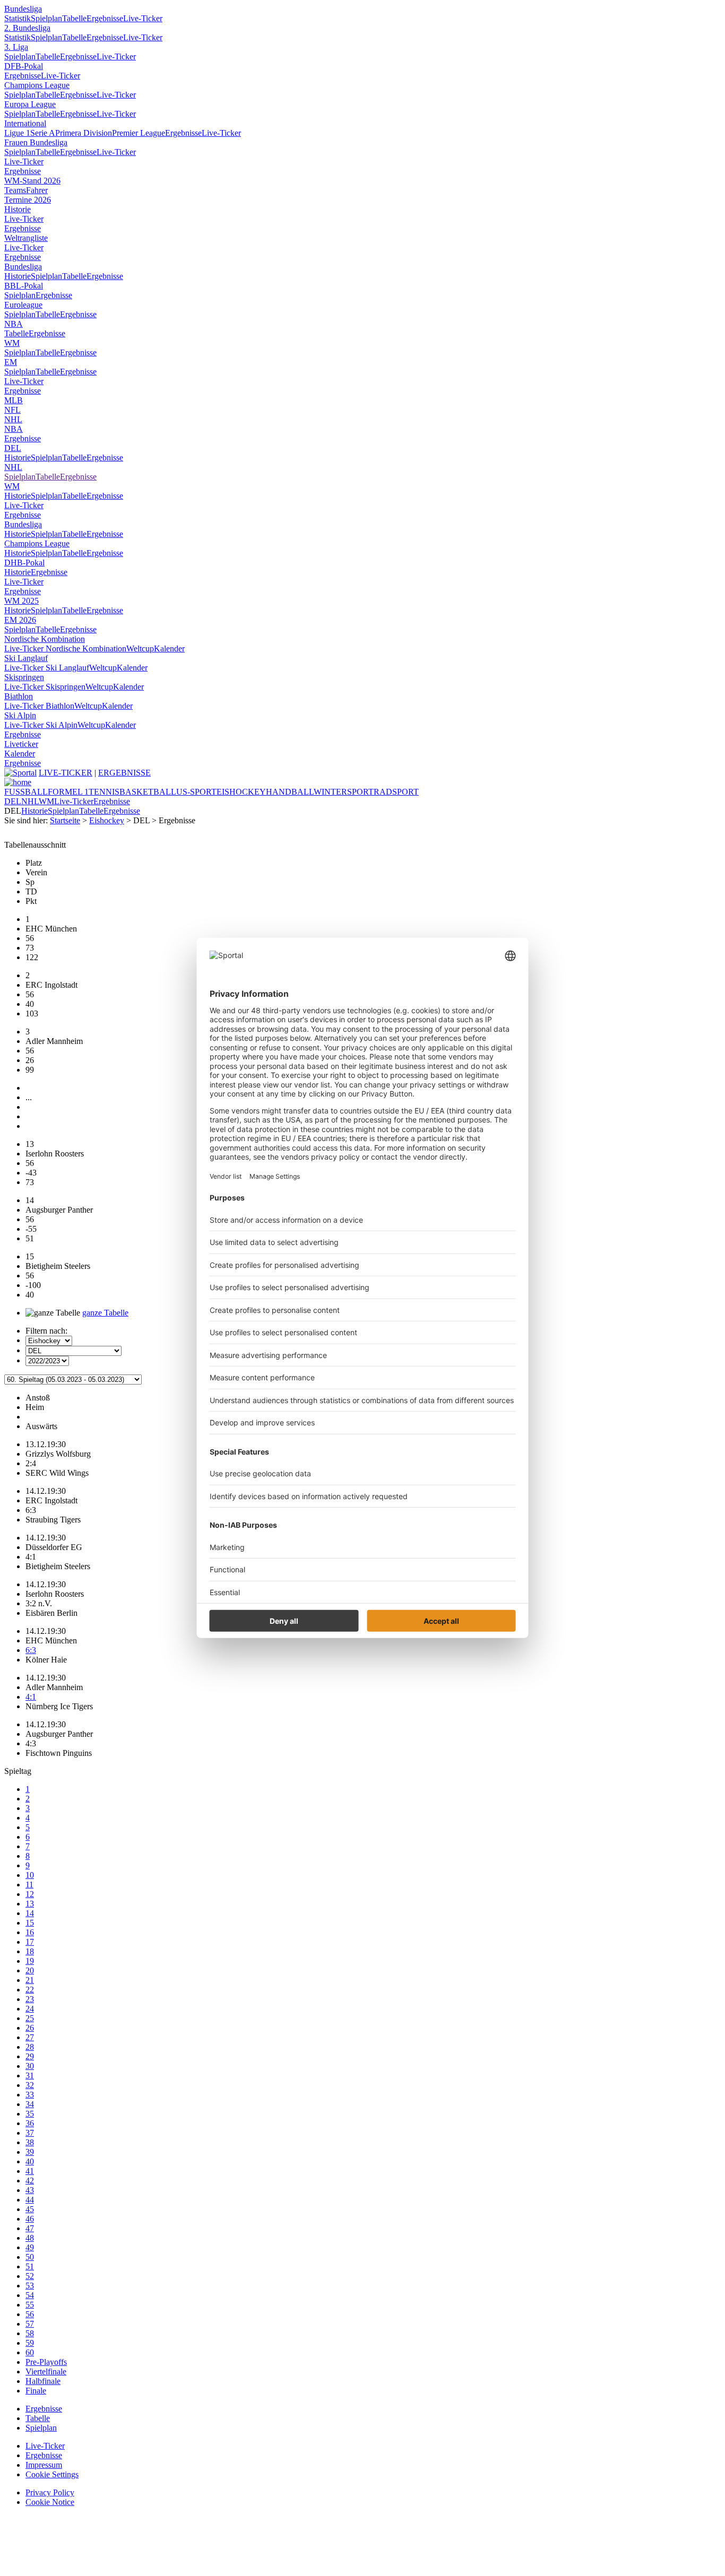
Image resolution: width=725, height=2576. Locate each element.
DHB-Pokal (24, 563)
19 (30, 1961)
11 (29, 1885)
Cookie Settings (52, 2474)
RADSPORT (396, 792)
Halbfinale (43, 2381)
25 (30, 2018)
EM (11, 362)
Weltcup (140, 649)
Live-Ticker (143, 18)
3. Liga (16, 47)
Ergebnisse (105, 18)
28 (30, 2047)
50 (30, 2257)
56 (30, 2314)
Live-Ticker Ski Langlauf (47, 668)
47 (30, 2228)
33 (30, 2095)
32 (30, 2085)
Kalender (169, 649)
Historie (18, 209)
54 (30, 2295)
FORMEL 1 (68, 792)
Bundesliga (23, 9)
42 (30, 2181)
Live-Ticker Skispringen (45, 687)
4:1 (31, 1697)
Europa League (30, 104)
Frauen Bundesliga (36, 142)
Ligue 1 (17, 133)
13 (30, 1904)
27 (30, 2037)
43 (30, 2190)
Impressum (44, 2465)
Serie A (43, 133)
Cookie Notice (50, 2502)
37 (30, 2133)
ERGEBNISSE (124, 773)
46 (30, 2219)
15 (30, 1923)
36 (30, 2123)
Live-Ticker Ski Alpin (41, 725)
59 (30, 2343)
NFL (12, 410)
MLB (14, 400)
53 (30, 2286)
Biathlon (19, 696)
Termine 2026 (28, 200)
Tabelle (74, 18)
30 (30, 2066)
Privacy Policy (50, 2492)
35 (30, 2114)
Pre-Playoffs (46, 2362)
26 (30, 2028)
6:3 (31, 1650)
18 (30, 1951)
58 (30, 2333)
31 (30, 2075)
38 (30, 2142)
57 (30, 2324)
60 (30, 2352)
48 (30, 2238)
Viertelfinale (46, 2372)
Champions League (37, 85)
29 (30, 2056)
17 (30, 1942)
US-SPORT (196, 792)
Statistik (18, 18)
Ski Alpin (20, 715)
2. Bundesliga (27, 28)
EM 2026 (20, 620)
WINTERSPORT (344, 792)
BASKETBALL (148, 792)
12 (30, 1894)
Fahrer (37, 190)
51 (30, 2266)
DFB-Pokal (24, 66)
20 (30, 1970)
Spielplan (46, 18)
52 (30, 2276)
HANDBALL (290, 792)
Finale (36, 2391)
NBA (14, 324)
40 (30, 2161)
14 (30, 1913)
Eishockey (107, 820)
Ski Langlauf (26, 658)
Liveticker (21, 744)
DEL (13, 448)
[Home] (18, 782)
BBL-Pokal (24, 286)
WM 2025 (21, 601)
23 (30, 1999)
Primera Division (84, 133)
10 (30, 1875)
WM (12, 343)
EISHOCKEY (241, 792)
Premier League (139, 133)
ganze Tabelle (105, 1313)
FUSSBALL (26, 792)
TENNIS (104, 792)
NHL (13, 419)
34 (30, 2104)
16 (30, 1932)
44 (30, 2200)
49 (30, 2247)
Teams (15, 190)
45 (30, 2209)
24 (30, 2009)
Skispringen (24, 677)
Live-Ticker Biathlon (39, 706)
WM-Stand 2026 (32, 181)
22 (30, 1990)
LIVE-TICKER (66, 773)
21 (30, 1980)
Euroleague (23, 305)
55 (30, 2305)
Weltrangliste (26, 238)
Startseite (65, 820)
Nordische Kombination (45, 639)
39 (30, 2152)
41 (30, 2171)
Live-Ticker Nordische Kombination (65, 649)
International (25, 123)
